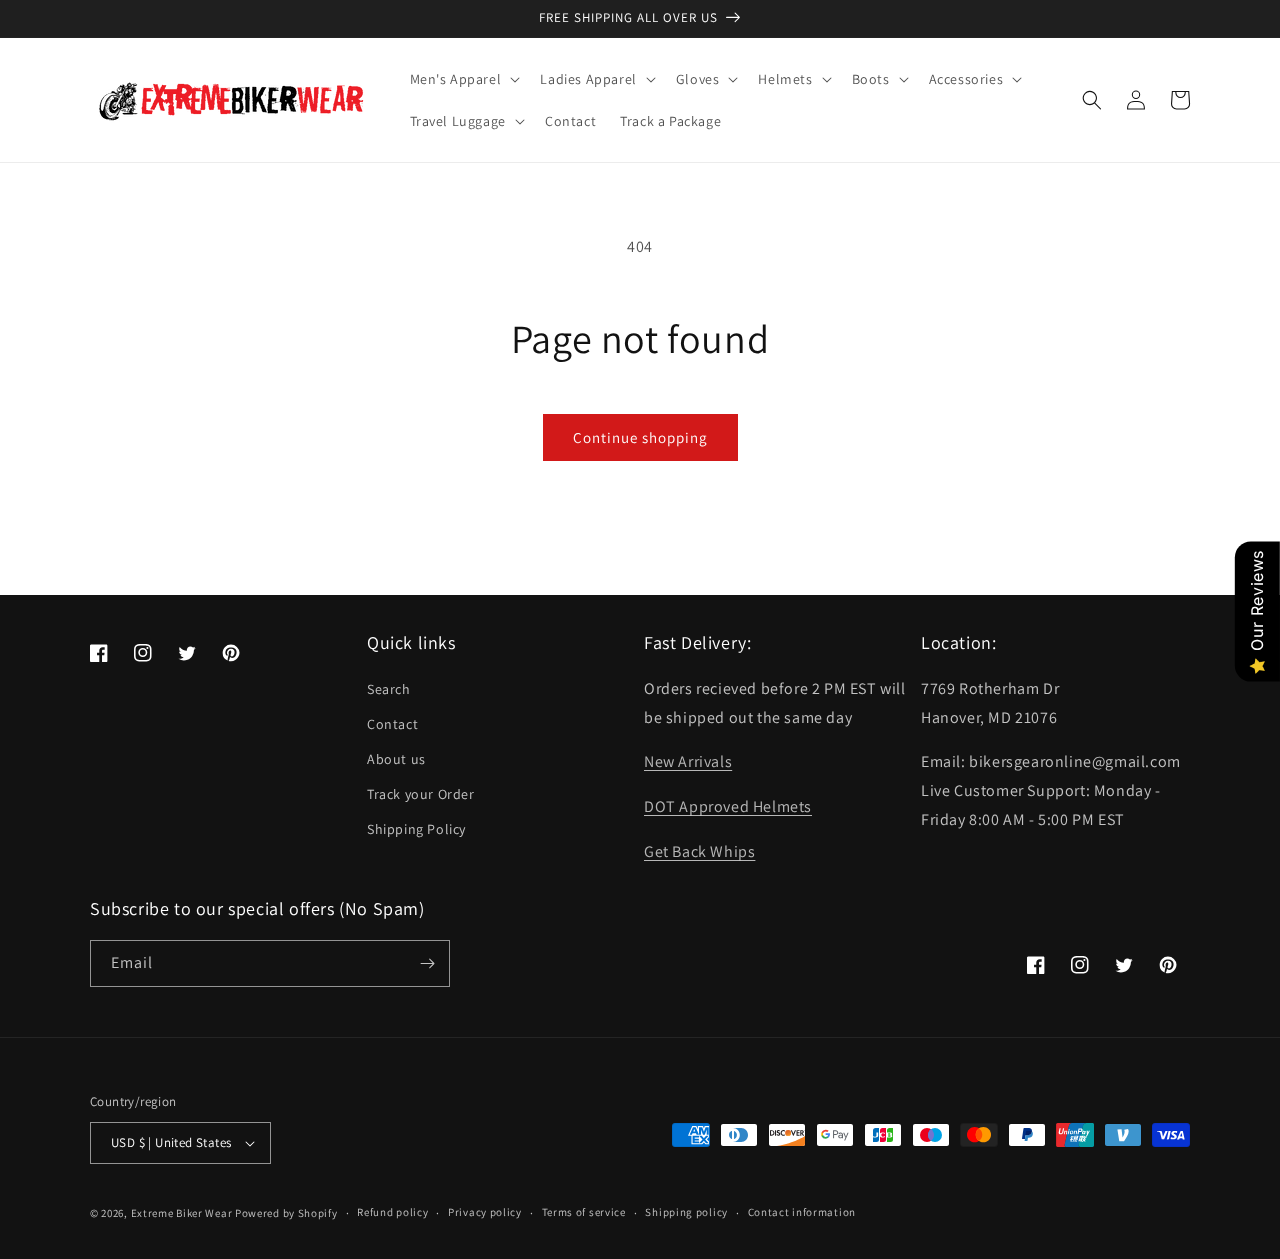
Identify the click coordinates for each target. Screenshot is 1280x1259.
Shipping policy (686, 1212)
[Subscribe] (427, 963)
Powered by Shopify (286, 1213)
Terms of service (584, 1212)
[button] (463, 79)
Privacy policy (485, 1212)
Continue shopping (640, 437)
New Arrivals (688, 761)
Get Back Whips (699, 851)
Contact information (802, 1212)
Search (389, 689)
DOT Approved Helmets (728, 806)
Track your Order (421, 794)
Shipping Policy (416, 829)
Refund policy (392, 1212)
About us (396, 759)
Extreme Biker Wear (182, 1213)
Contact (392, 724)
